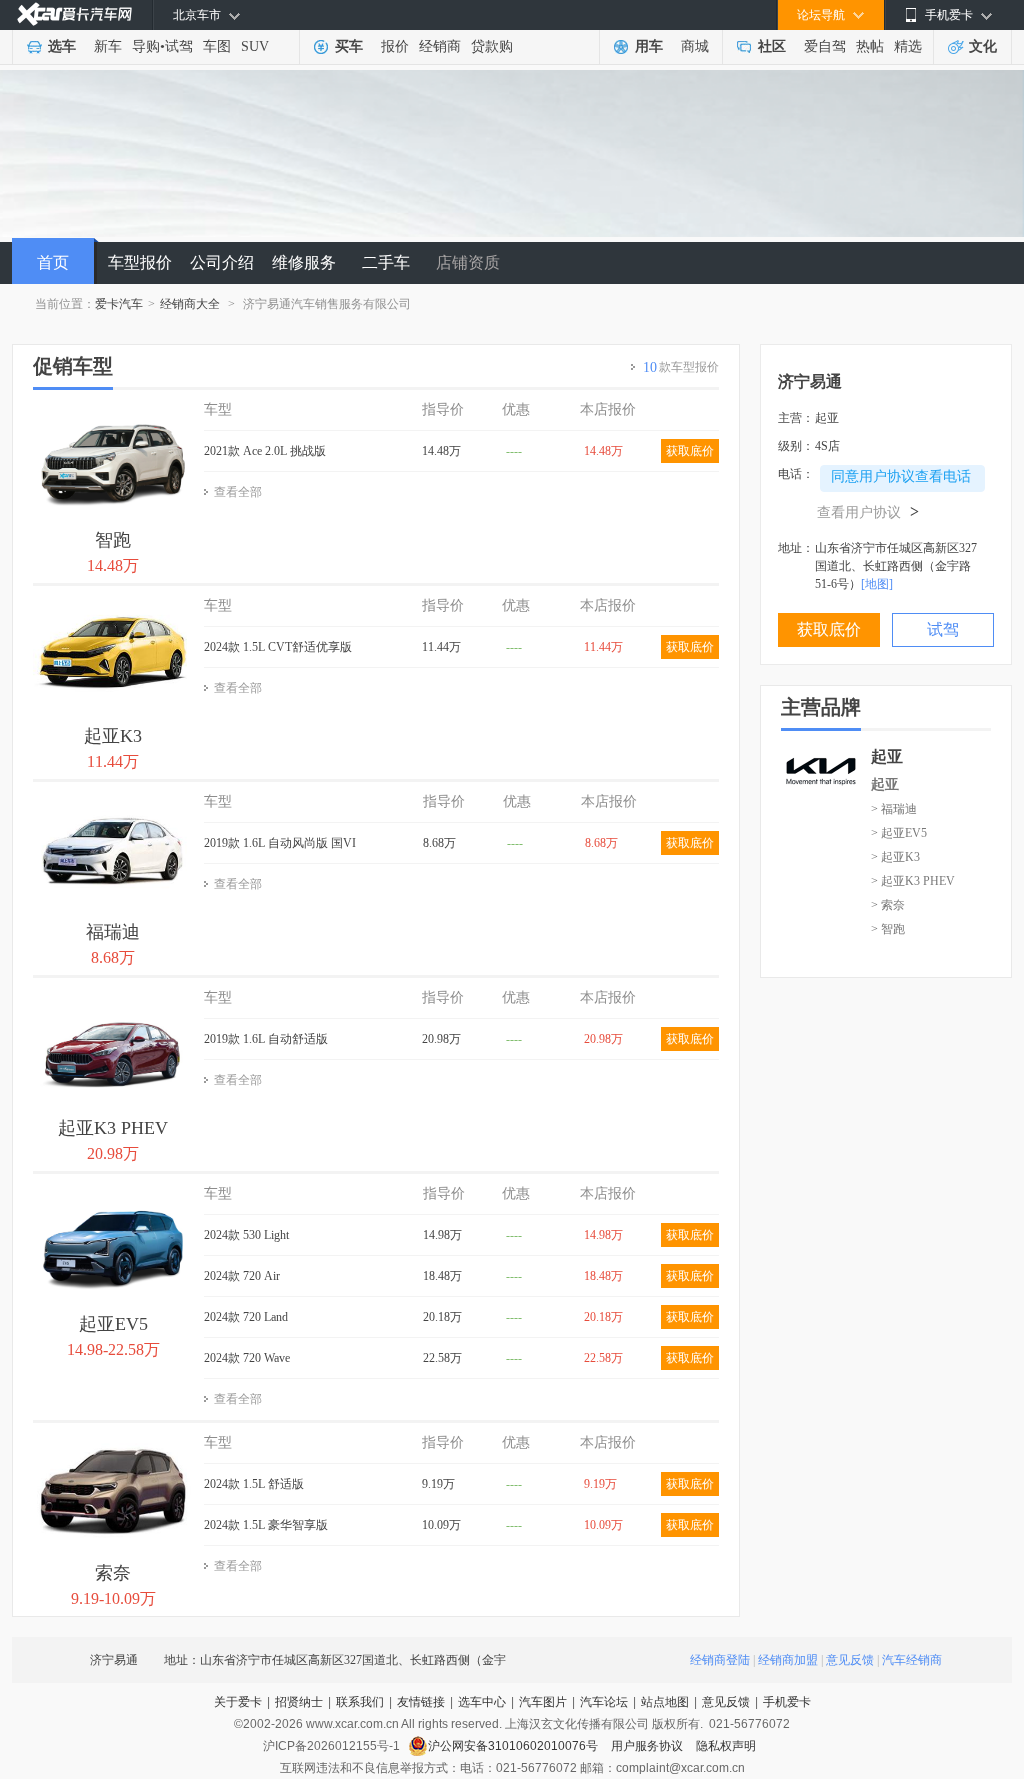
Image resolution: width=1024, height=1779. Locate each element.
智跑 (113, 540)
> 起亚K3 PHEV (913, 881)
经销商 (440, 46)
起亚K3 (113, 736)
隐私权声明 (726, 1746)
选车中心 (482, 1702)
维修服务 (304, 262)
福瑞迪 (113, 932)
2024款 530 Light (246, 1235)
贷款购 (492, 46)
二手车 (386, 262)
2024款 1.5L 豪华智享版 (266, 1525)
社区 (772, 46)
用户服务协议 (648, 1746)
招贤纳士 (299, 1702)
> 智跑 (888, 929)
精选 (908, 46)
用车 (649, 46)
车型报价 (140, 262)
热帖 (870, 46)
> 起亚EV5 (899, 833)
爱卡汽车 (119, 304)
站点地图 (665, 1702)
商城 (695, 46)
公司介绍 (222, 262)
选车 (62, 46)
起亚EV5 (113, 1324)
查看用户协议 (868, 512)
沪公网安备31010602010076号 (514, 1746)
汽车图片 (543, 1702)
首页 (53, 262)
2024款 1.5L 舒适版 (254, 1484)
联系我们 (360, 1702)
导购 (146, 46)
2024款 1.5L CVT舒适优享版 (278, 647)
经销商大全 (190, 304)
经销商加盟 (788, 1660)
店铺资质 (468, 262)
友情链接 (421, 1702)
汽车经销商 (912, 1660)
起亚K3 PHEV (113, 1128)
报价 (395, 46)
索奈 (113, 1573)
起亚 (885, 784)
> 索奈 (888, 905)
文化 (983, 46)
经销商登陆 (720, 1660)
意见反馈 (850, 1660)
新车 (108, 46)
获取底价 (690, 451)
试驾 (179, 46)
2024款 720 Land (246, 1317)
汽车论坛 (604, 1702)
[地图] (877, 584)
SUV (255, 46)
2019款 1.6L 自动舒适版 (266, 1039)
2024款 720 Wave (247, 1358)
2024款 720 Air (242, 1276)
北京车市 (197, 15)
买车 (349, 46)
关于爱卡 (238, 1702)
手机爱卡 (787, 1702)
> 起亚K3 (895, 857)
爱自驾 (825, 46)
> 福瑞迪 (894, 809)
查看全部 (238, 492)
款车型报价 (681, 367)
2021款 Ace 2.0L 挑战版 (265, 451)
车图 (217, 46)
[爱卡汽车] (74, 14)
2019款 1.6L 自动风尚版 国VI (280, 843)
